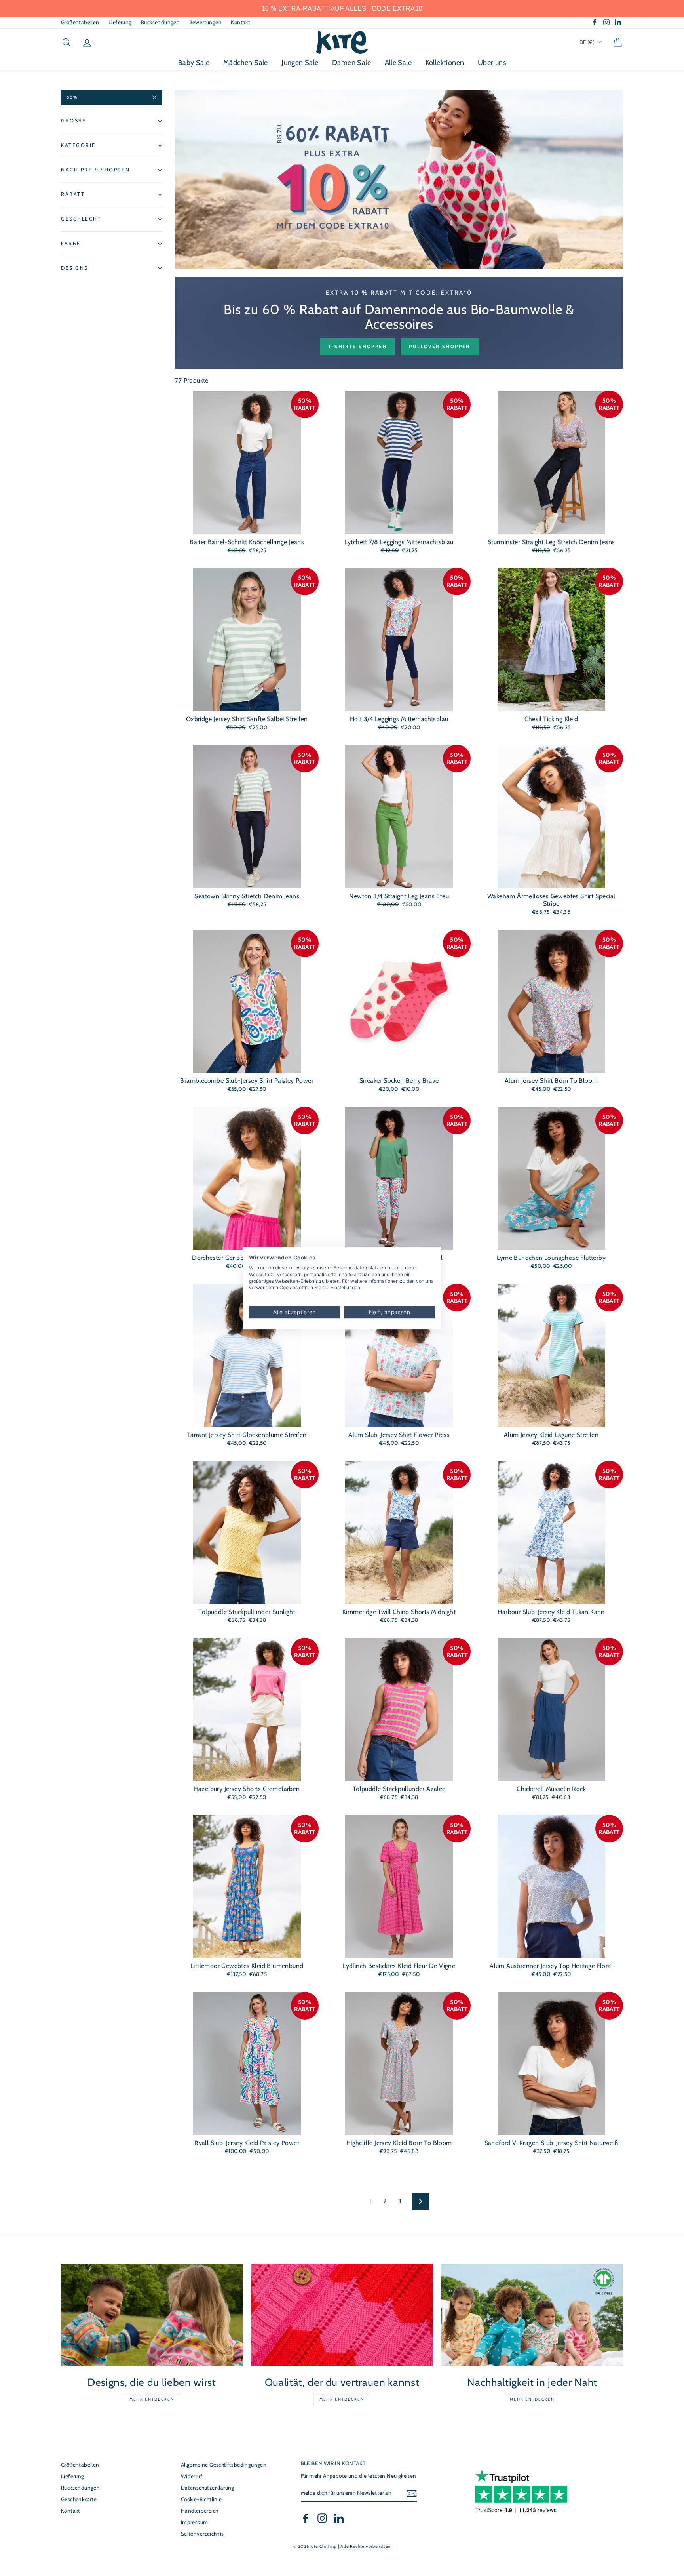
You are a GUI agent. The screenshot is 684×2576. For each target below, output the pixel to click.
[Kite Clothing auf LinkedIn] (339, 2518)
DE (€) (588, 42)
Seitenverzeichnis (202, 2534)
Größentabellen (80, 22)
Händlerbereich (200, 2511)
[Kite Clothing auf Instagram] (322, 2518)
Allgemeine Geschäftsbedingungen (224, 2465)
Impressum (195, 2522)
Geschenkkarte (79, 2499)
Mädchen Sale (246, 63)
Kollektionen (445, 63)
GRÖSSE (73, 121)
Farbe (71, 243)
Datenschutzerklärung (208, 2488)
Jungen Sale (300, 63)
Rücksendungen (160, 22)
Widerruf (192, 2476)
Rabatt (73, 194)
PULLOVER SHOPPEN (439, 346)
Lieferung (120, 22)
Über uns (492, 63)
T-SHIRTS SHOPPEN (357, 346)
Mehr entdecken (152, 2399)
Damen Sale (351, 63)
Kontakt (240, 22)
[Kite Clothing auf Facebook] (306, 2518)
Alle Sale (398, 63)
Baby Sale (194, 63)
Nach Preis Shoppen (95, 170)
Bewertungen (205, 22)
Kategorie (78, 145)
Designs (75, 268)
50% (72, 97)
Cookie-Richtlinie (201, 2499)
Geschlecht (81, 218)
